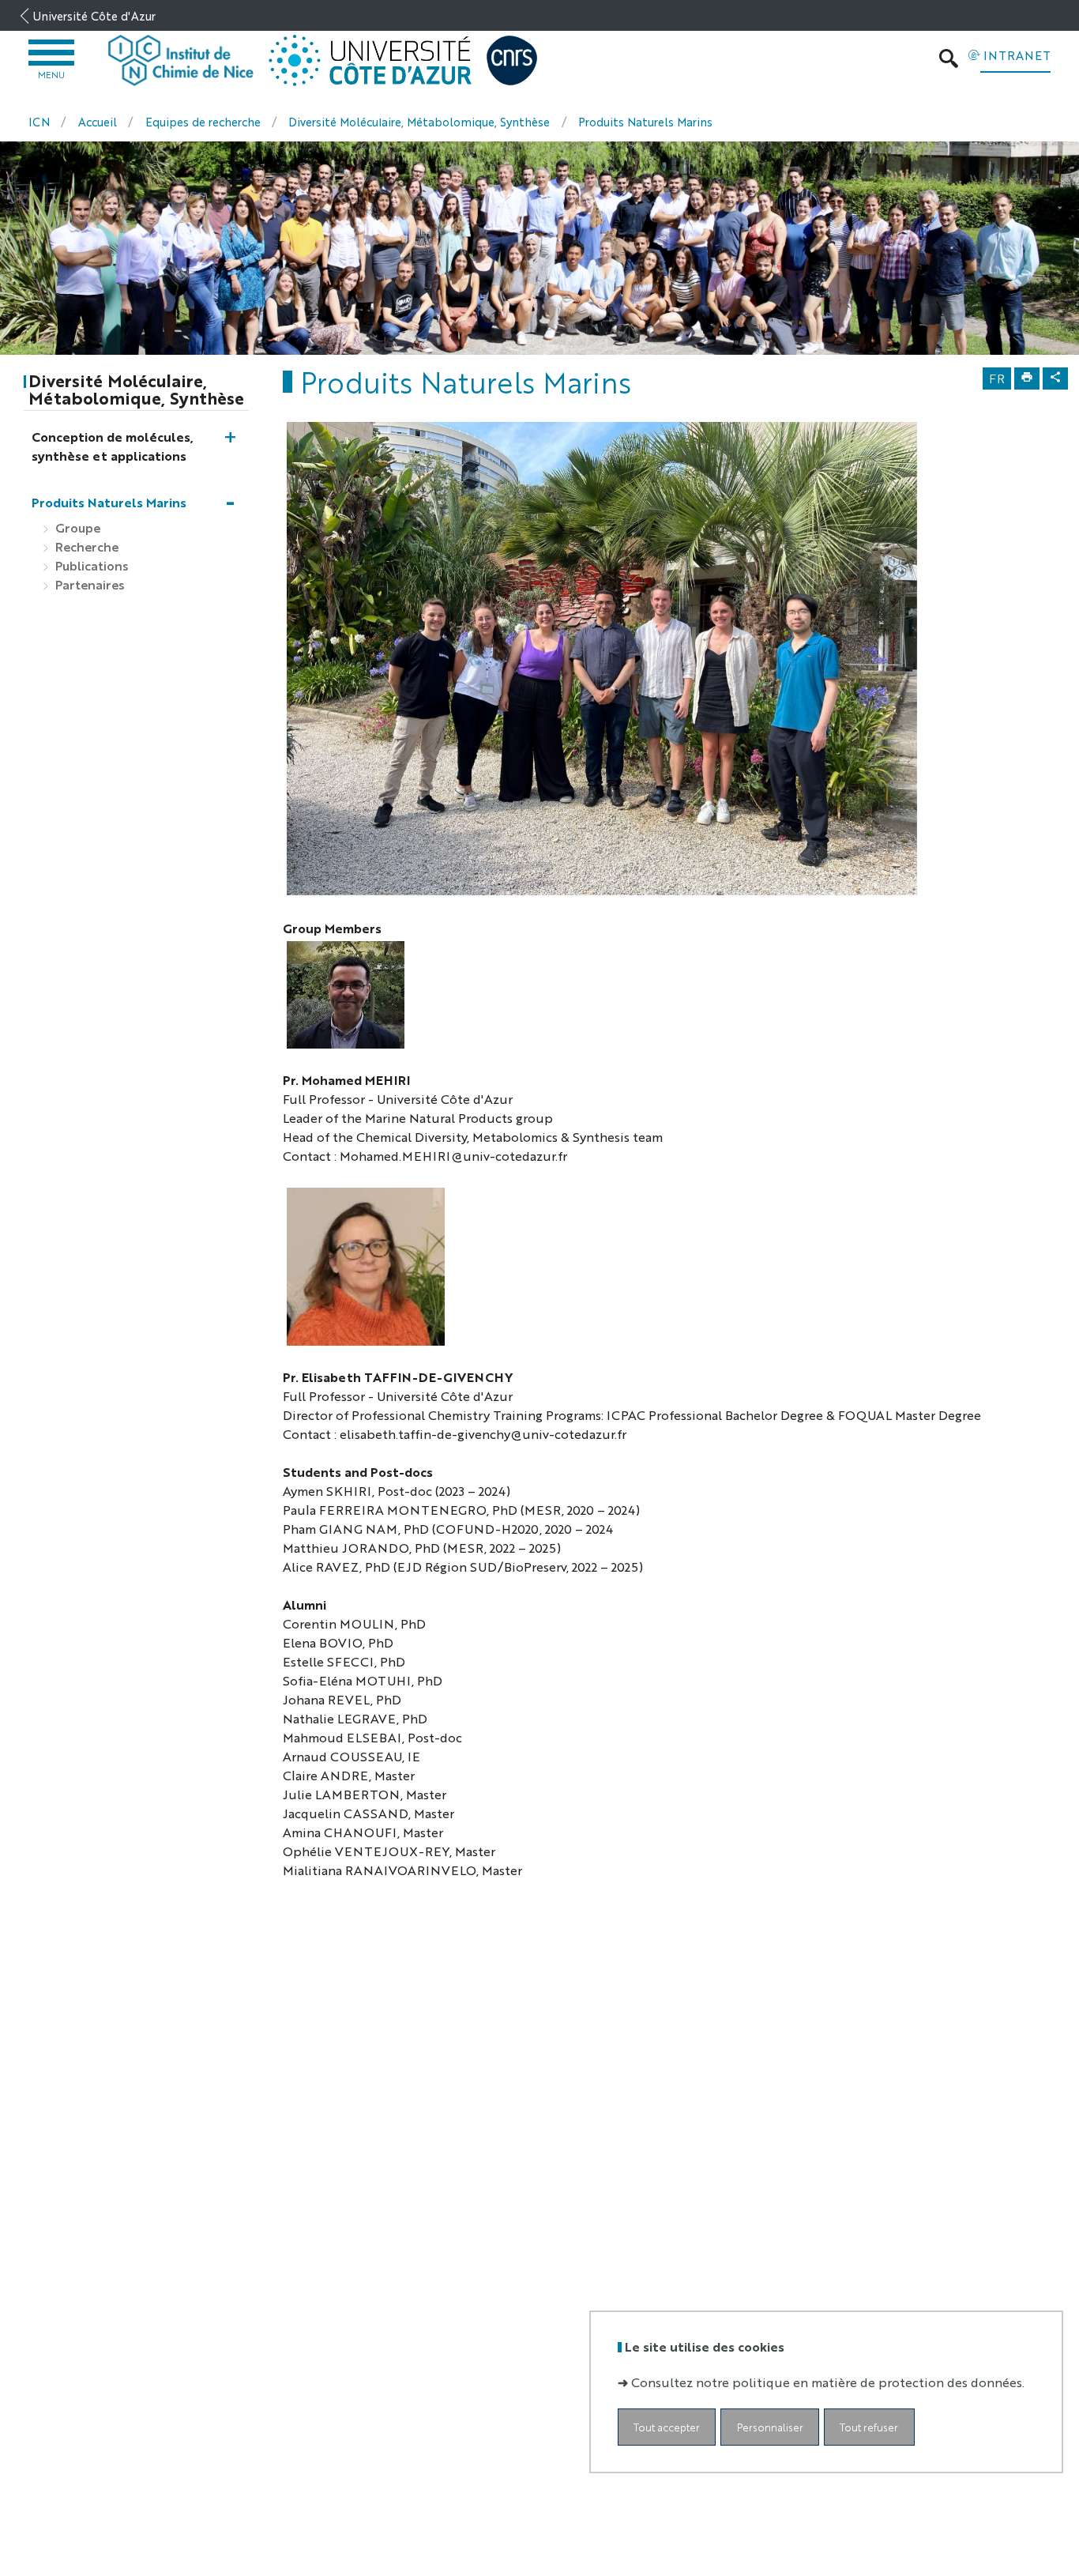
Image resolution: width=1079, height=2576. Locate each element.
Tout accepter (667, 2426)
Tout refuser (869, 2426)
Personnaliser (770, 2426)
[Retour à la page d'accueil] (181, 61)
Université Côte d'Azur (94, 15)
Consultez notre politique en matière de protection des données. (828, 2381)
